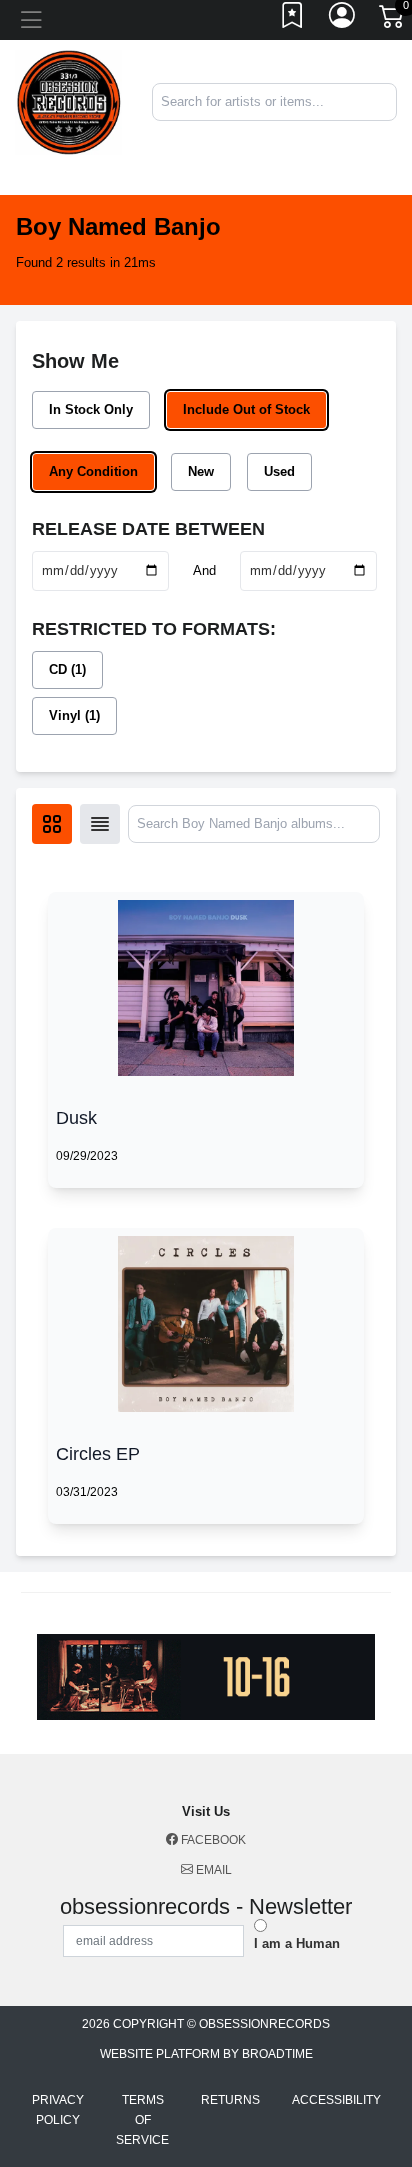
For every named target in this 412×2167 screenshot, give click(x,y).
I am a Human (297, 1943)
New (201, 471)
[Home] (68, 101)
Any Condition (93, 471)
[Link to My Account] (343, 20)
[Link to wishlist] (293, 20)
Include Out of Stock (246, 409)
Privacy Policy (58, 2110)
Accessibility (336, 2100)
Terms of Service (142, 2120)
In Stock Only (91, 409)
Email (212, 1870)
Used (279, 471)
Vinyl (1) (74, 715)
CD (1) (67, 669)
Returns (230, 2100)
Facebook (212, 1840)
